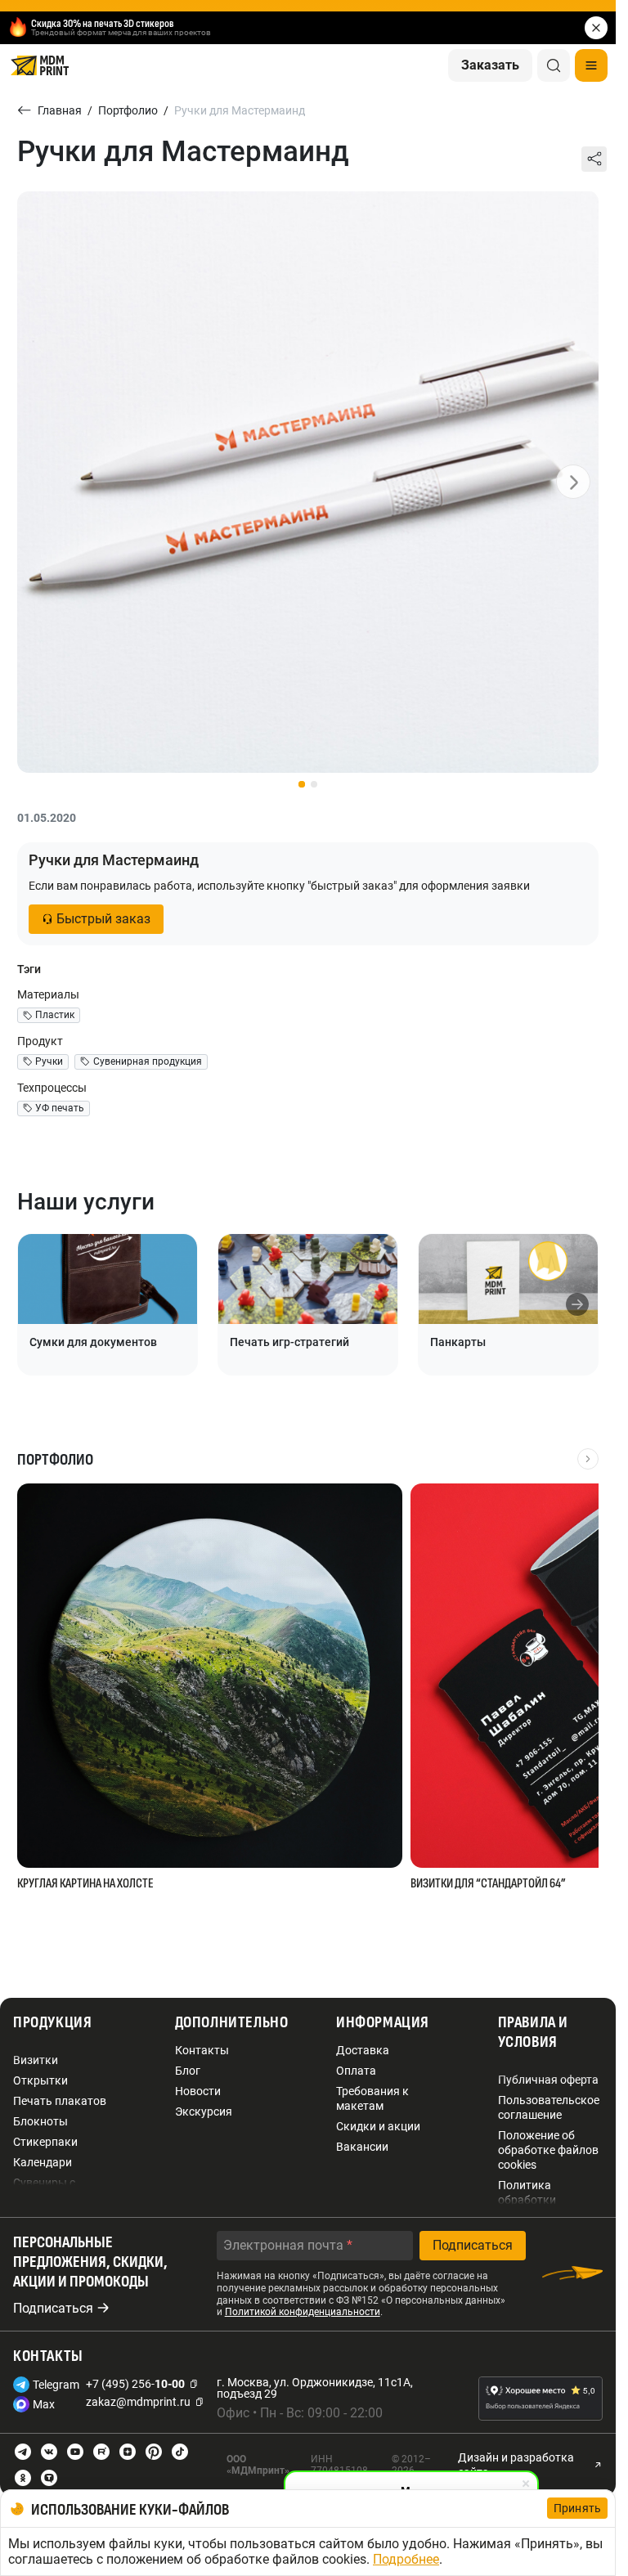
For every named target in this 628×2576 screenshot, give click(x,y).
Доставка (363, 2050)
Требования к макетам (372, 2098)
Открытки (40, 2080)
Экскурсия (204, 2112)
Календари (43, 2162)
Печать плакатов (60, 2101)
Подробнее (406, 2559)
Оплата (356, 2071)
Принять (577, 2508)
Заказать (490, 65)
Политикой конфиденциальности (303, 2312)
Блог (188, 2071)
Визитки (36, 2060)
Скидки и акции (378, 2126)
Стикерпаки (45, 2142)
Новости (198, 2091)
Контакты (202, 2050)
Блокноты (40, 2121)
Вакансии (362, 2147)
